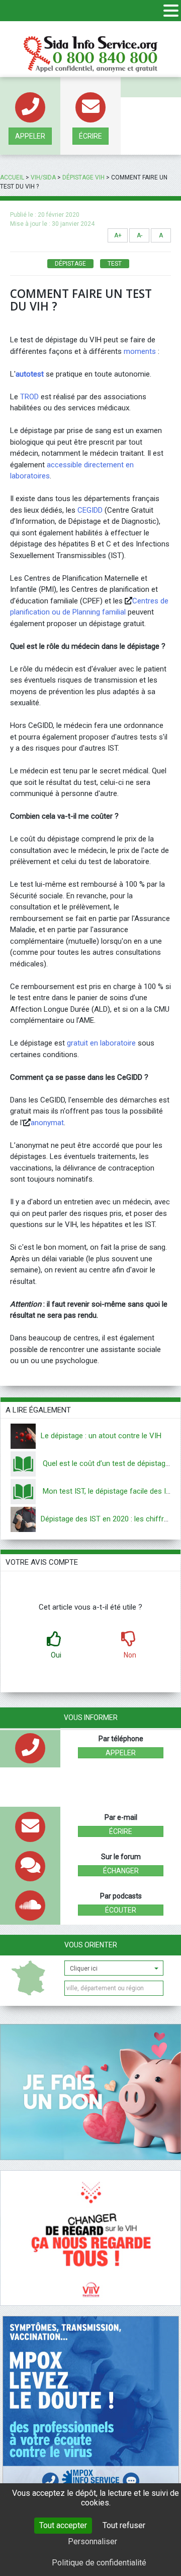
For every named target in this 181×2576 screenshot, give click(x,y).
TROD (29, 397)
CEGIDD (90, 510)
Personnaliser (93, 2541)
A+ (118, 235)
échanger (121, 1871)
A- (140, 235)
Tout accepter (63, 2525)
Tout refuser (124, 2525)
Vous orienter (91, 1945)
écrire (90, 136)
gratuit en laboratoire (101, 1043)
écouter (121, 1910)
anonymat (47, 1123)
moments (140, 351)
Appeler (30, 136)
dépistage (70, 264)
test (115, 264)
